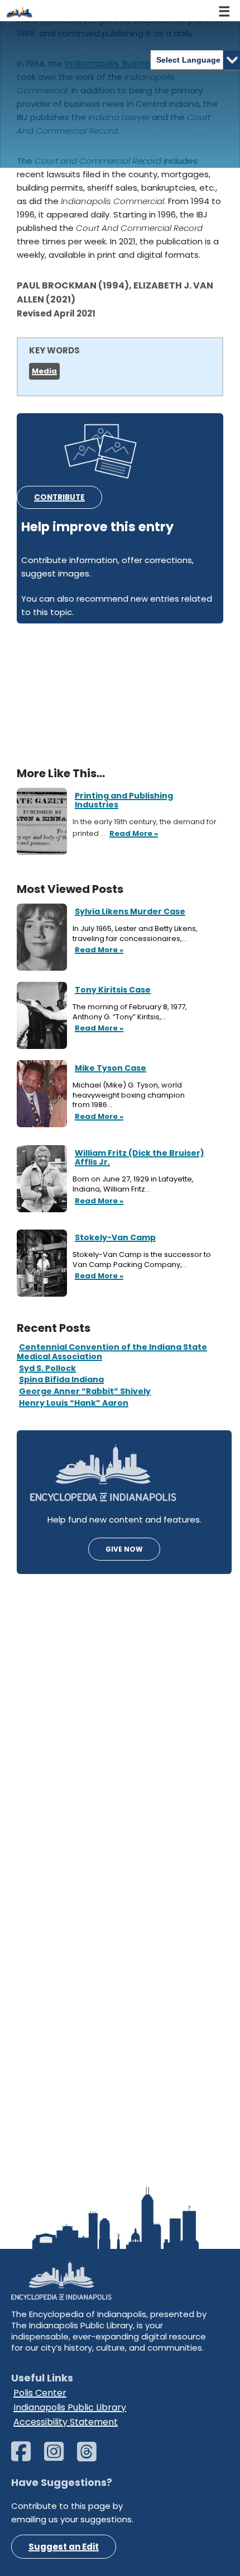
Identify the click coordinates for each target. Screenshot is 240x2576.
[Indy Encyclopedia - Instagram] (59, 2457)
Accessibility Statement (66, 2422)
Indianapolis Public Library (70, 2407)
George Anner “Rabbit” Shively (85, 1391)
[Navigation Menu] (225, 11)
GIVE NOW (124, 1549)
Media (44, 371)
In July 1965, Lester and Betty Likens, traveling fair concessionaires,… (135, 933)
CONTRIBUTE (59, 497)
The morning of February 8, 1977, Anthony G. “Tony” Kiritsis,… (130, 1012)
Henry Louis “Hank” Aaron (74, 1403)
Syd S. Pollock (47, 1368)
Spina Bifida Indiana (61, 1379)
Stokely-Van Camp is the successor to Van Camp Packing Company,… (142, 1259)
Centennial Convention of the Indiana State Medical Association (112, 1352)
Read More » (98, 951)
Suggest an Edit (64, 2547)
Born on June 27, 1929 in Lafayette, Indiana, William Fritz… (133, 1184)
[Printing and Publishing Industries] (42, 821)
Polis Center (40, 2393)
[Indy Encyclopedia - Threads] (92, 2457)
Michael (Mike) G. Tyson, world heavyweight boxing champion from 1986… (129, 1095)
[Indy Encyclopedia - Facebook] (27, 2457)
